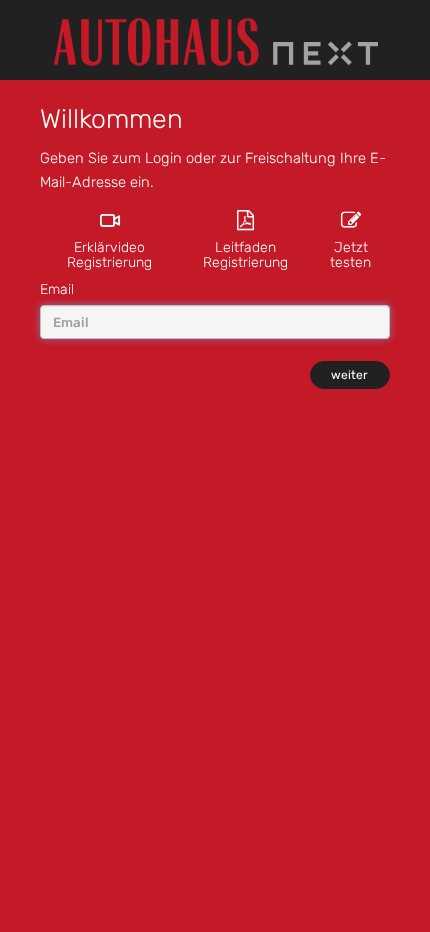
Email (57, 289)
